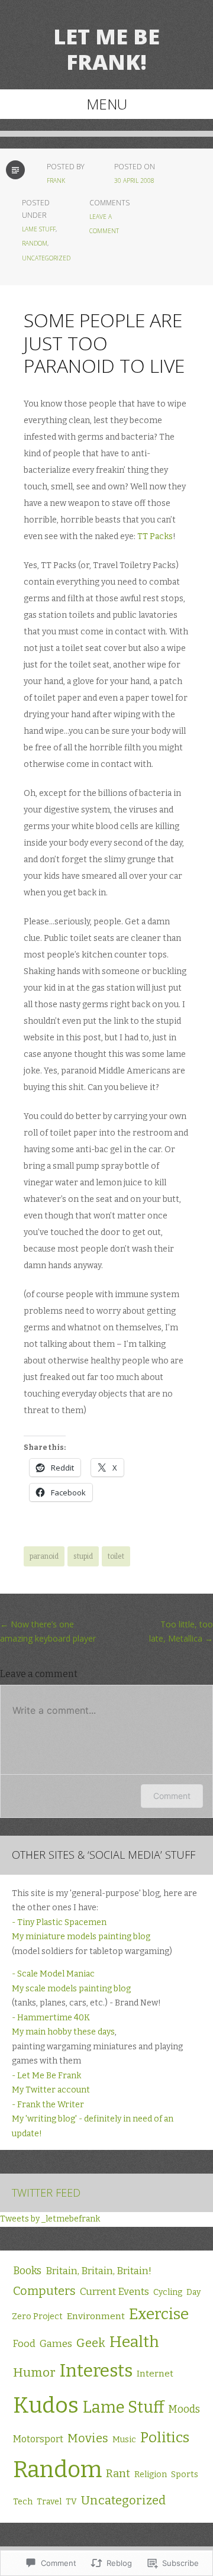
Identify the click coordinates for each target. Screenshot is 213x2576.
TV (71, 2502)
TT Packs (155, 536)
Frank (56, 180)
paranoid (44, 1556)
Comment (172, 1796)
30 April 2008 (134, 180)
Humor (34, 2372)
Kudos (46, 2405)
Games (56, 2343)
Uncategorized (46, 258)
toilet (116, 1556)
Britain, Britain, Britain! (99, 2271)
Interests (96, 2371)
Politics (165, 2437)
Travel (49, 2502)
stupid (83, 1556)
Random (35, 243)
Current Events (114, 2291)
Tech (23, 2502)
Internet (155, 2374)
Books (27, 2271)
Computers (44, 2291)
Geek (91, 2343)
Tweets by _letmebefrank (50, 2219)
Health (134, 2342)
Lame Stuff (39, 229)
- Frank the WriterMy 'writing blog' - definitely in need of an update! (93, 2119)
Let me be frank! (106, 49)
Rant (118, 2474)
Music (124, 2440)
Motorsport (38, 2439)
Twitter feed (46, 2193)
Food (24, 2344)
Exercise (159, 2314)
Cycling (168, 2292)
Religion (151, 2475)
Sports (185, 2475)
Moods (184, 2409)
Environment (96, 2316)
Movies (88, 2438)
